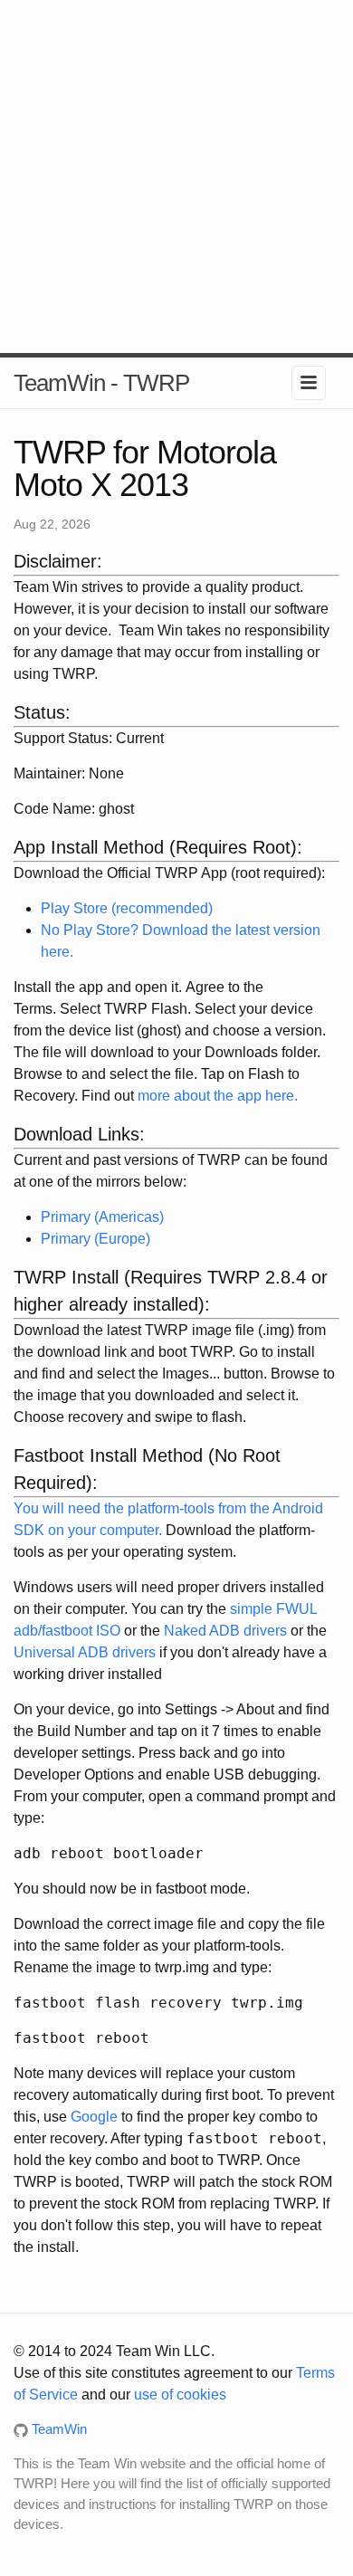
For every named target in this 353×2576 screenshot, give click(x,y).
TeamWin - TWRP (101, 383)
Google (94, 2117)
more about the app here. (218, 1096)
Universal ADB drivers (85, 1652)
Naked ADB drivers (225, 1631)
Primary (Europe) (95, 1239)
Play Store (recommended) (127, 908)
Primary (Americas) (102, 1217)
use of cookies (180, 2395)
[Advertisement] (176, 177)
